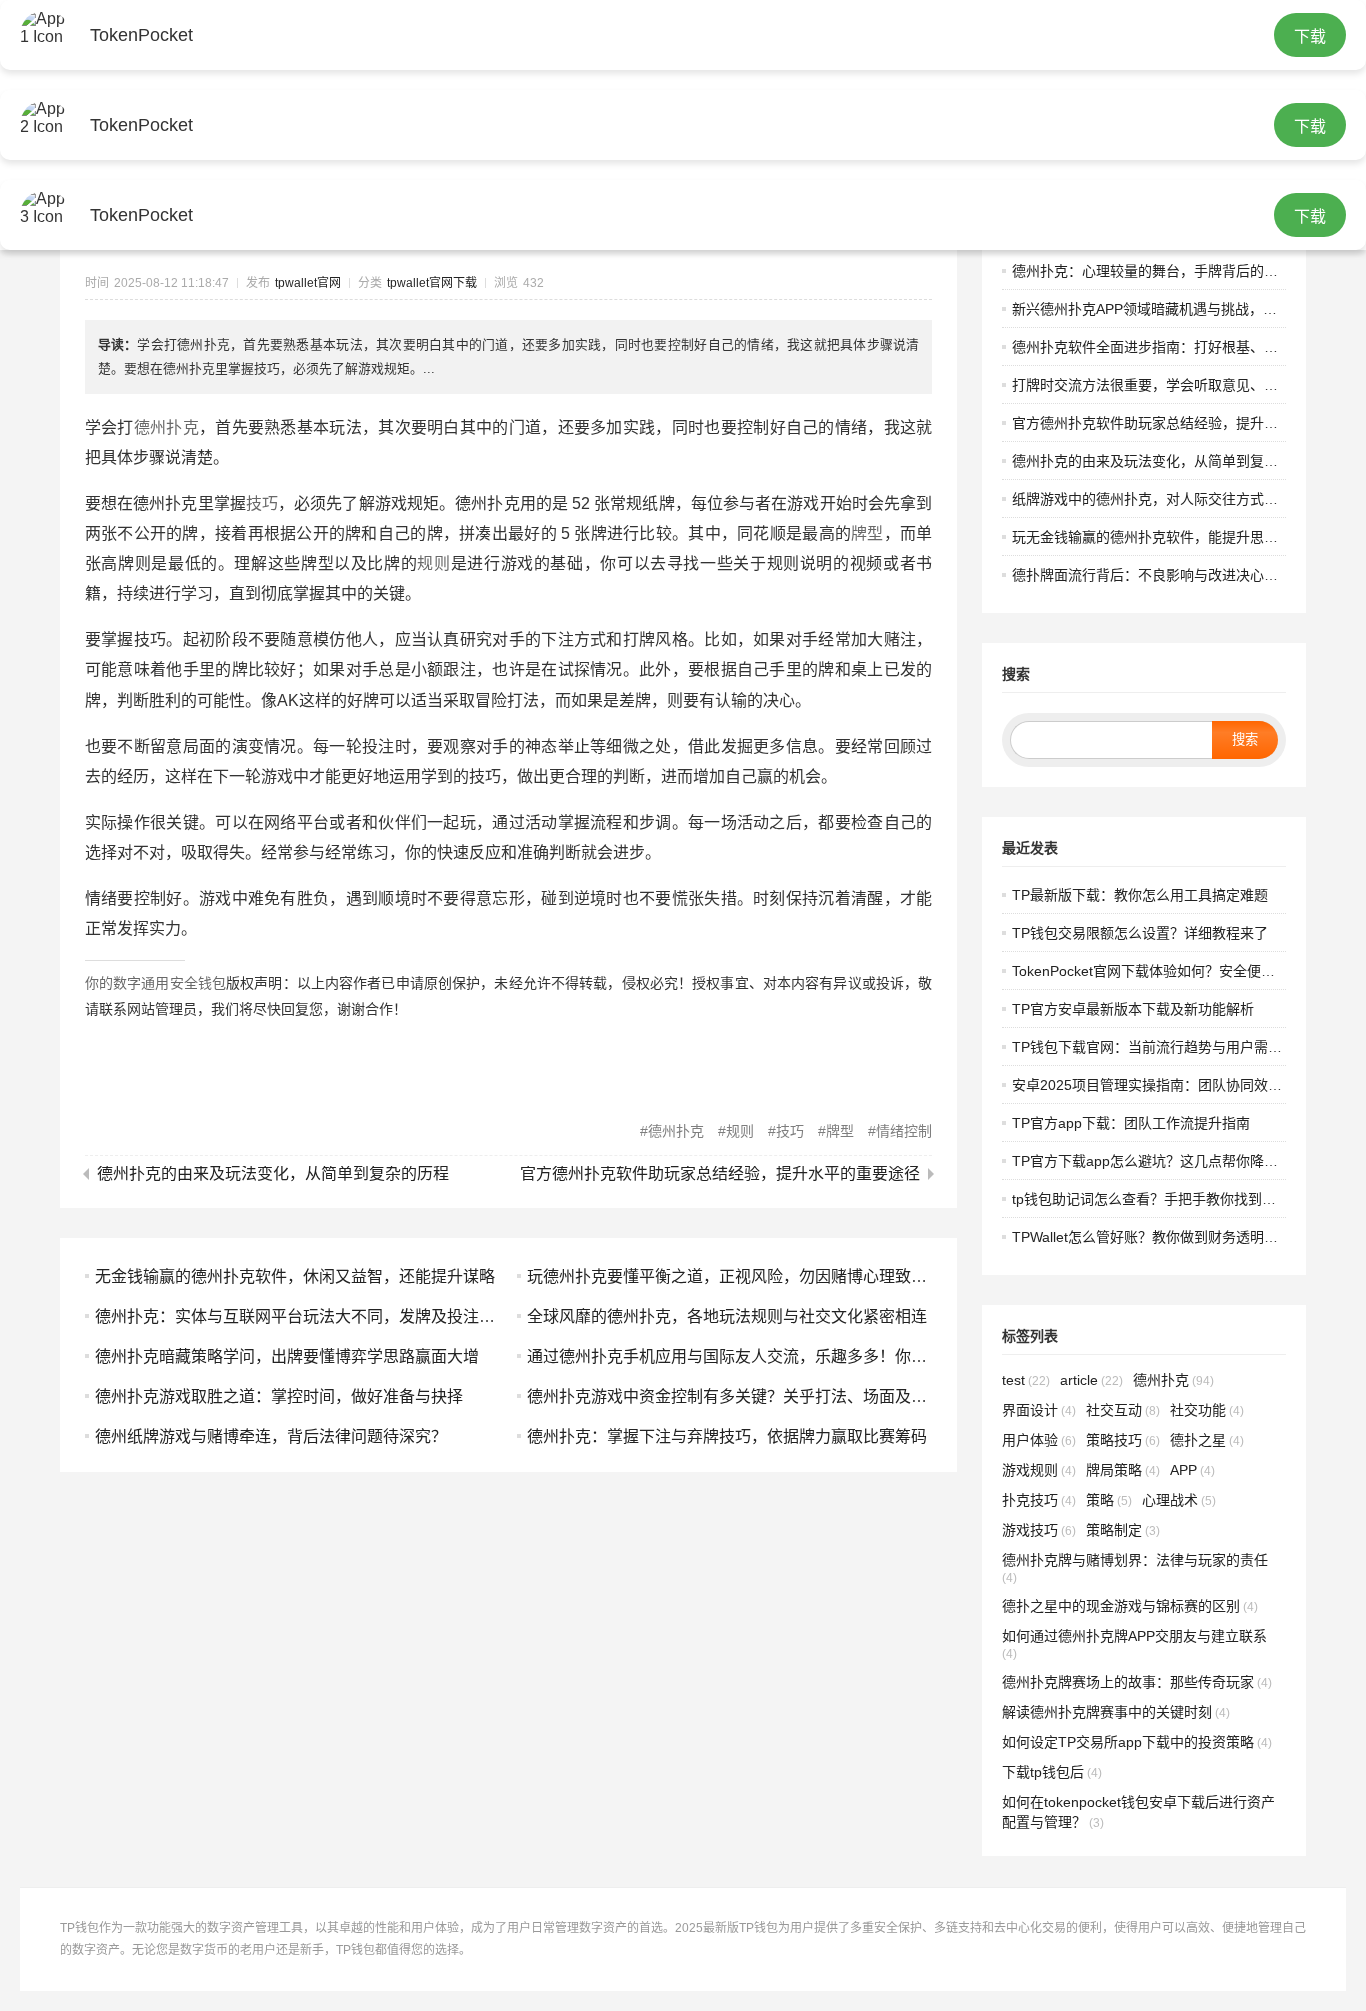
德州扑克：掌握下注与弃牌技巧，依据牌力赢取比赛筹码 (727, 1436)
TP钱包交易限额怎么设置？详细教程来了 (1140, 933)
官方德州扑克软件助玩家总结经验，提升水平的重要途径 (720, 1174)
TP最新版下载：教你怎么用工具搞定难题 (1140, 895)
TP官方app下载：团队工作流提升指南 (1131, 1123)
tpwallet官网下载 (432, 283)
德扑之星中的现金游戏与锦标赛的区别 (1130, 1606)
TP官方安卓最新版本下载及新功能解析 (1133, 1009)
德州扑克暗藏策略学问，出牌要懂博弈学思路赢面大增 (287, 1356)
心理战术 (1179, 1500)
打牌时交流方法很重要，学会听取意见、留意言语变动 (1180, 385)
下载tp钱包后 (1052, 1772)
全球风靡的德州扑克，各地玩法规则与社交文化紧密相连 (727, 1316)
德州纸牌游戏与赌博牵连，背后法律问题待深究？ (271, 1436)
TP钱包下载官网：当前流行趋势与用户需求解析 (1161, 1047)
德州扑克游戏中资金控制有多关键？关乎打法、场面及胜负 (735, 1396)
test (1026, 1380)
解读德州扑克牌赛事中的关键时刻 (1116, 1712)
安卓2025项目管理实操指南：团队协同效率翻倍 (1161, 1085)
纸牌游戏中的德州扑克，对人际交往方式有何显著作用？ (1187, 499)
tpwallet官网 (308, 283)
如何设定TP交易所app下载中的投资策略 (1137, 1742)
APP (1192, 1470)
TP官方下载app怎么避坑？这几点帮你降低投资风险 (1173, 1161)
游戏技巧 (1039, 1530)
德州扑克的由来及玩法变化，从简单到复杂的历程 (273, 1174)
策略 (1109, 1500)
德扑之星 (1207, 1440)
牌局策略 (1123, 1470)
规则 (433, 563)
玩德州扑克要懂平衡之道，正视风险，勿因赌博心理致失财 (735, 1276)
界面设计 (1039, 1410)
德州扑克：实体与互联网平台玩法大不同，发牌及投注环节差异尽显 (335, 1316)
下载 (1310, 36)
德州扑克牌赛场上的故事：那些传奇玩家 (1137, 1682)
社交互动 (1123, 1410)
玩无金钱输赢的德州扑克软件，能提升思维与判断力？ (1180, 537)
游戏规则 (1039, 1470)
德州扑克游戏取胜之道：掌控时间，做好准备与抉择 (279, 1396)
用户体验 (1039, 1440)
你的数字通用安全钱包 (155, 983)
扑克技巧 (1039, 1500)
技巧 (262, 503)
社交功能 (1207, 1410)
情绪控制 (904, 1131)
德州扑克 (166, 427)
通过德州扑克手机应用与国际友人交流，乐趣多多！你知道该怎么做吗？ (783, 1356)
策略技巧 (1123, 1440)
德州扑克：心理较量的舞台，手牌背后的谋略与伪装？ (1180, 271)
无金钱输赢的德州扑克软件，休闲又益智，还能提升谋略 (295, 1276)
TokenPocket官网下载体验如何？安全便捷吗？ (1157, 971)
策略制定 (1123, 1530)
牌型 (867, 533)
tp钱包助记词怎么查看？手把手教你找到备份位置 (1165, 1199)
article (1091, 1380)
